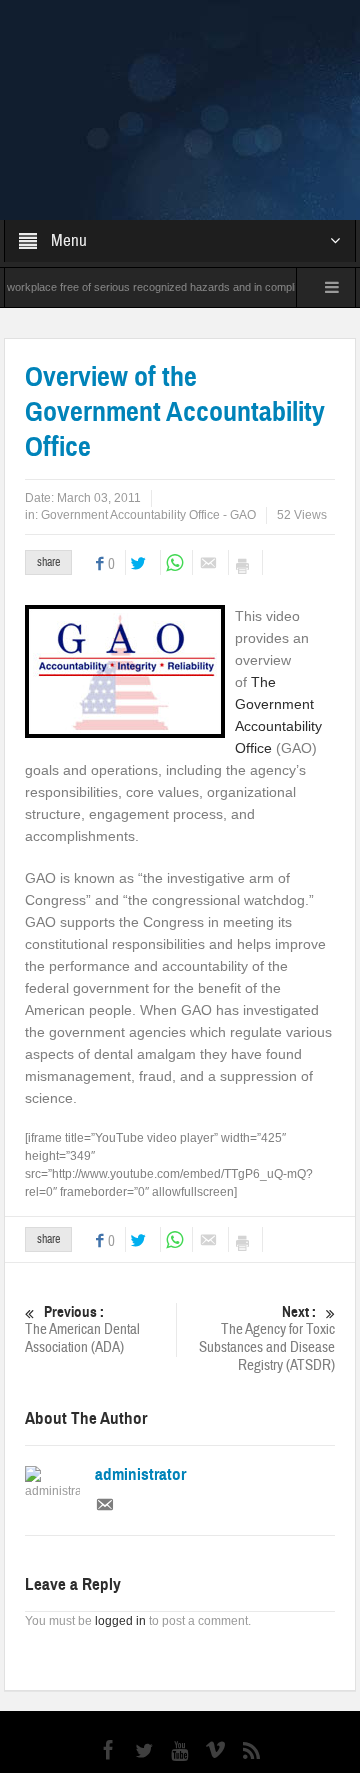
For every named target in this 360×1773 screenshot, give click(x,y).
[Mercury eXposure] (180, 54)
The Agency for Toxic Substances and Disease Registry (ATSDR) (267, 1229)
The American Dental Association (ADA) (82, 1220)
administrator (140, 1365)
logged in (120, 1511)
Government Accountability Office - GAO (148, 405)
